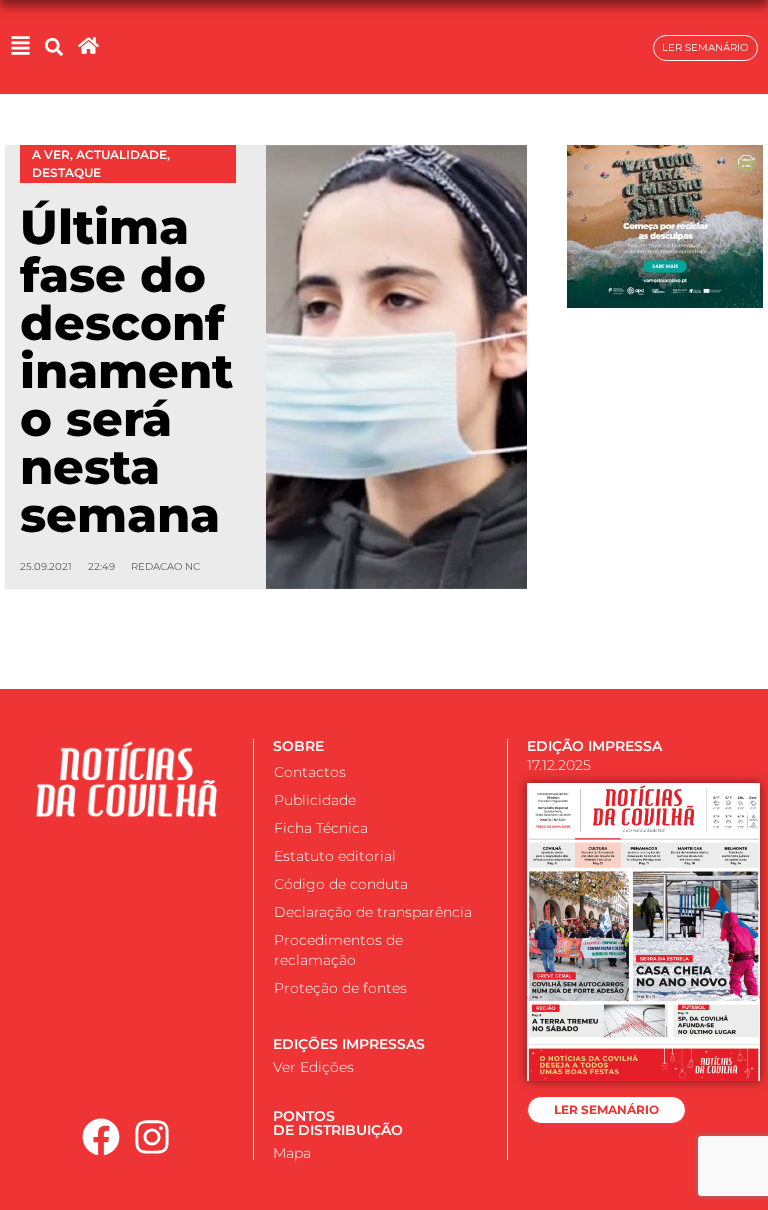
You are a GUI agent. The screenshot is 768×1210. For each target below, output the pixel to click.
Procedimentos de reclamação (338, 950)
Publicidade (315, 800)
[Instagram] (152, 1137)
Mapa (292, 1153)
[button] (53, 47)
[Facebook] (102, 1137)
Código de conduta (341, 884)
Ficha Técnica (321, 828)
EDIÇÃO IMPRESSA (594, 746)
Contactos (310, 772)
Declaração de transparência (373, 912)
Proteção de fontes (340, 988)
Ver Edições (313, 1067)
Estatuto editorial (335, 856)
